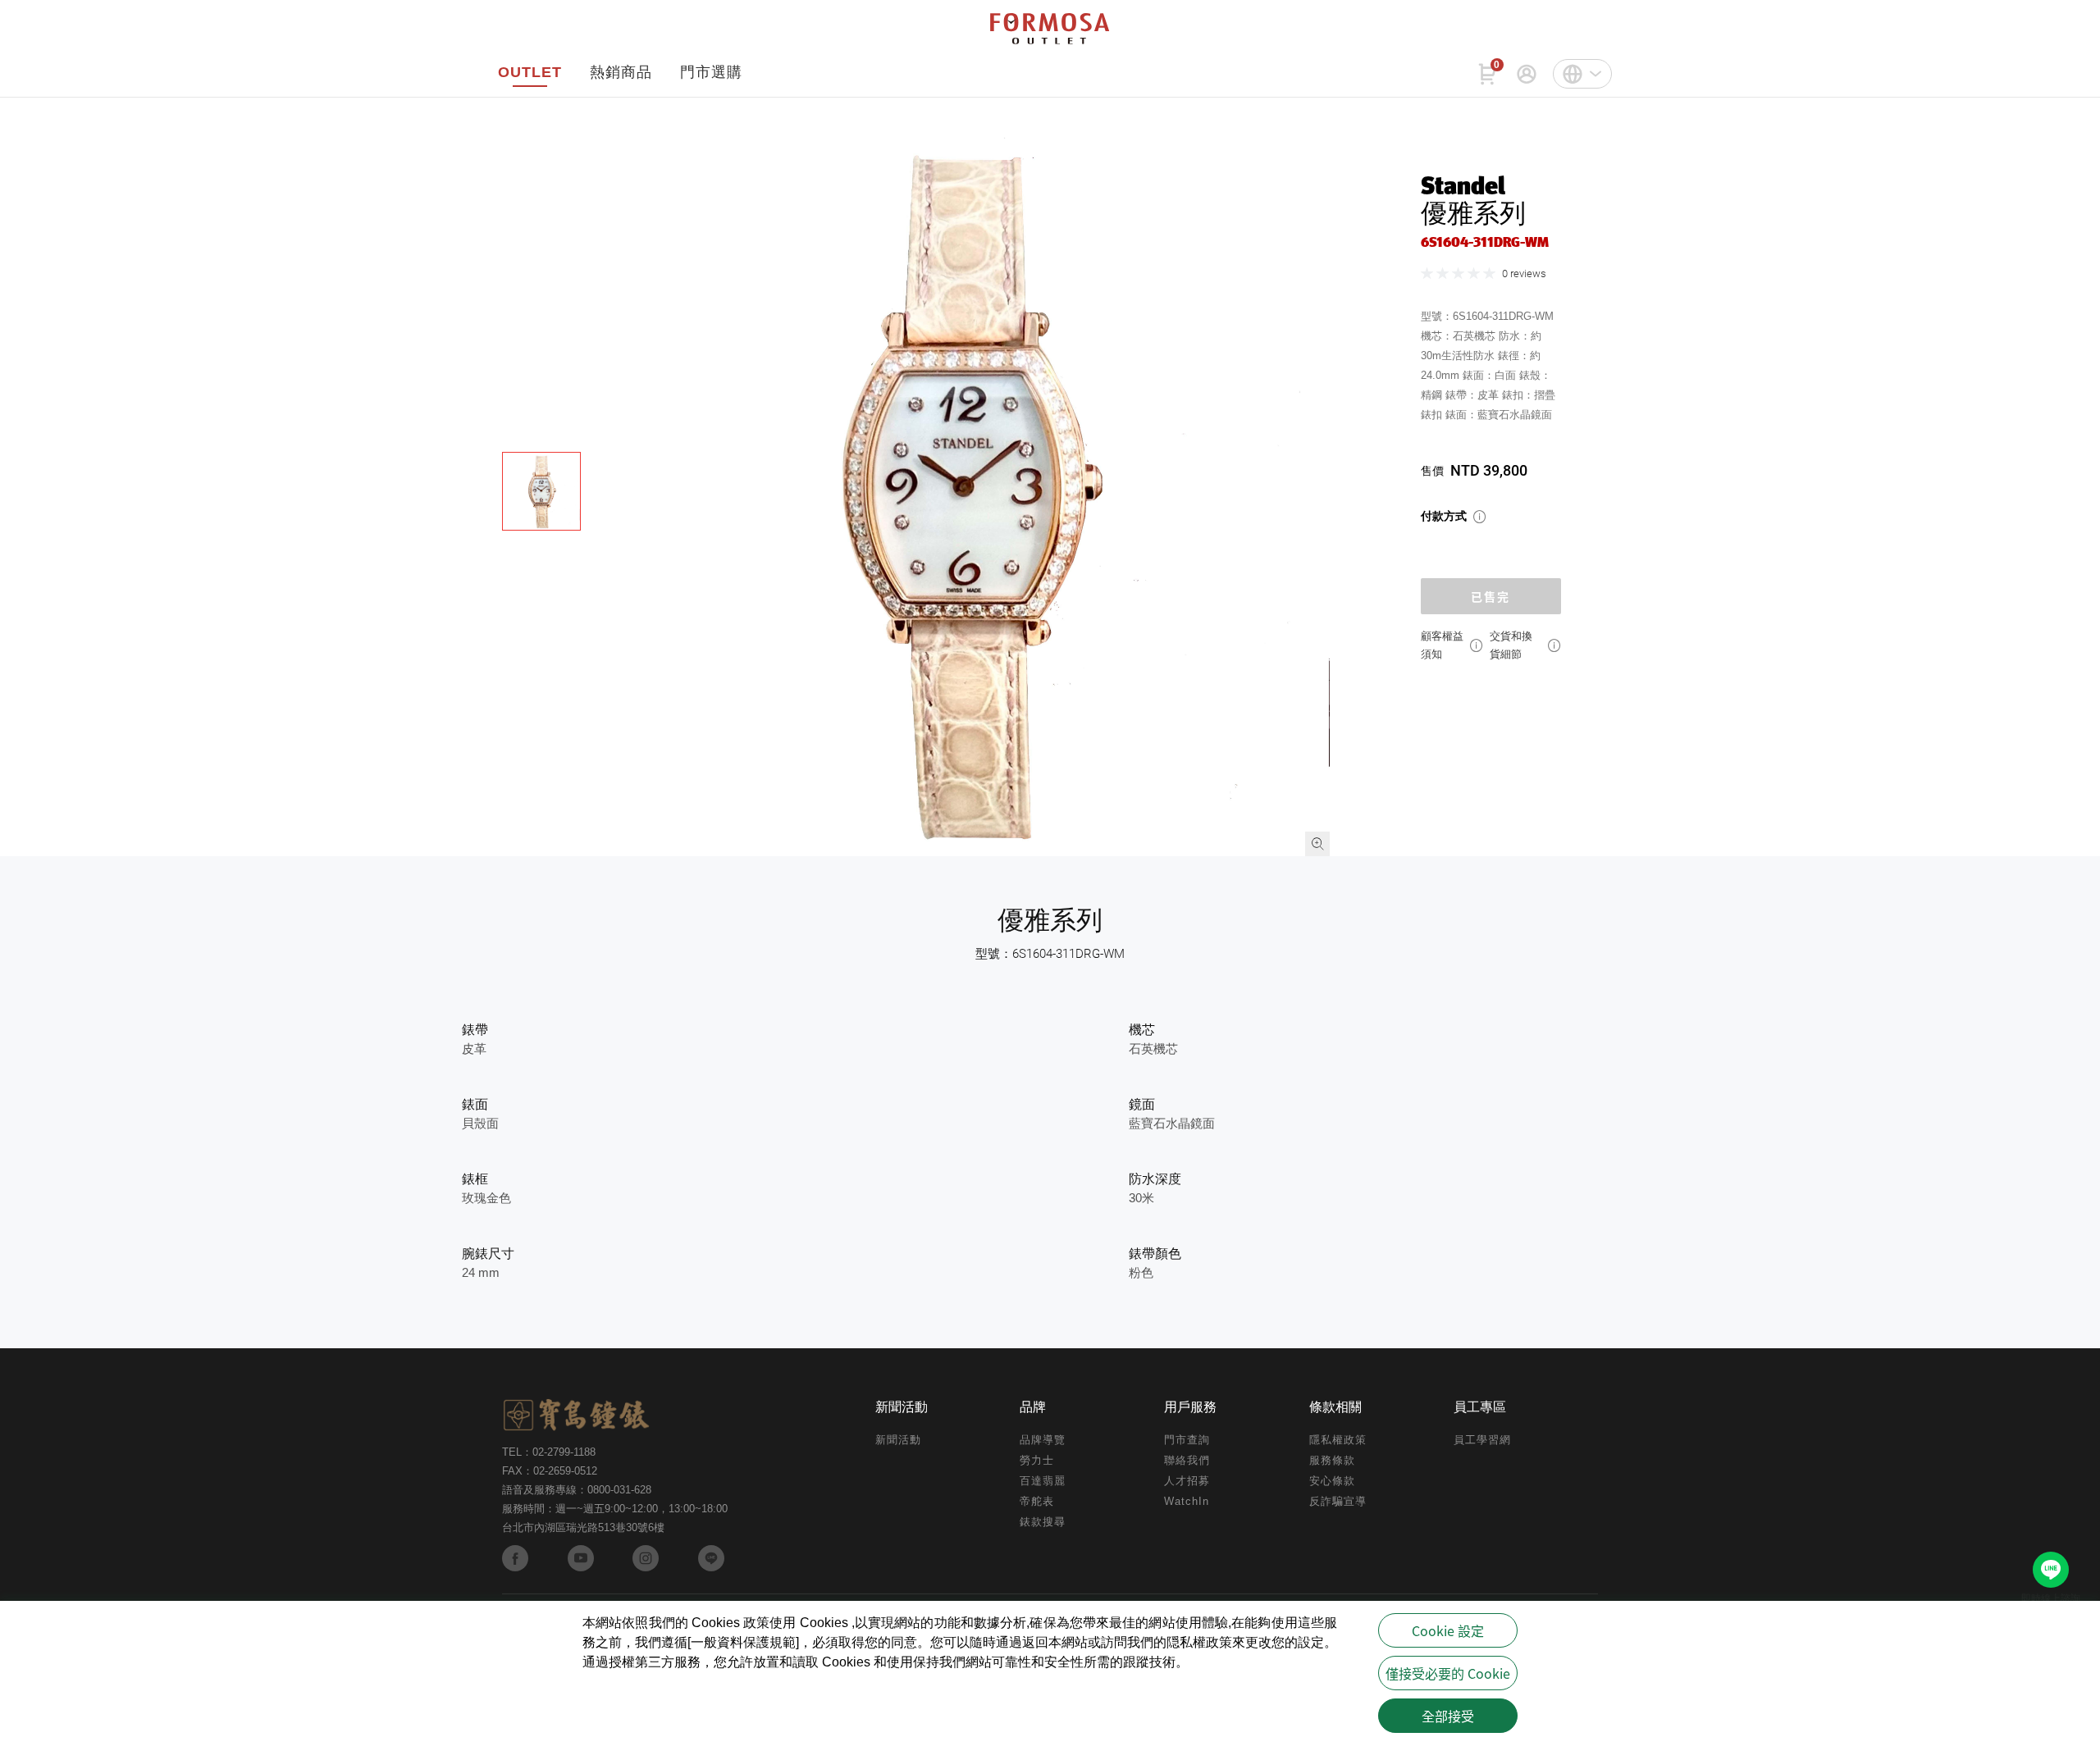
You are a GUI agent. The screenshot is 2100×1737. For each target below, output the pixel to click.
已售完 (1491, 596)
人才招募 (1187, 1481)
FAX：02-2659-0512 (550, 1471)
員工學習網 (1482, 1440)
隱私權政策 (1338, 1440)
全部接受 (1448, 1716)
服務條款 (1332, 1460)
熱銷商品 (621, 72)
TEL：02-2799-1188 (549, 1452)
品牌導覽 (1043, 1440)
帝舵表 (1037, 1501)
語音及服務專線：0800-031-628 (577, 1490)
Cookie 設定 (1448, 1630)
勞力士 (1037, 1460)
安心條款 (1332, 1481)
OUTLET (530, 72)
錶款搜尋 (1043, 1522)
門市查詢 (1187, 1440)
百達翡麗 (1043, 1481)
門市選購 (711, 72)
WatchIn (1187, 1501)
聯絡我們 (1187, 1460)
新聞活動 (898, 1440)
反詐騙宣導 (1338, 1501)
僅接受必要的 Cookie (1448, 1673)
